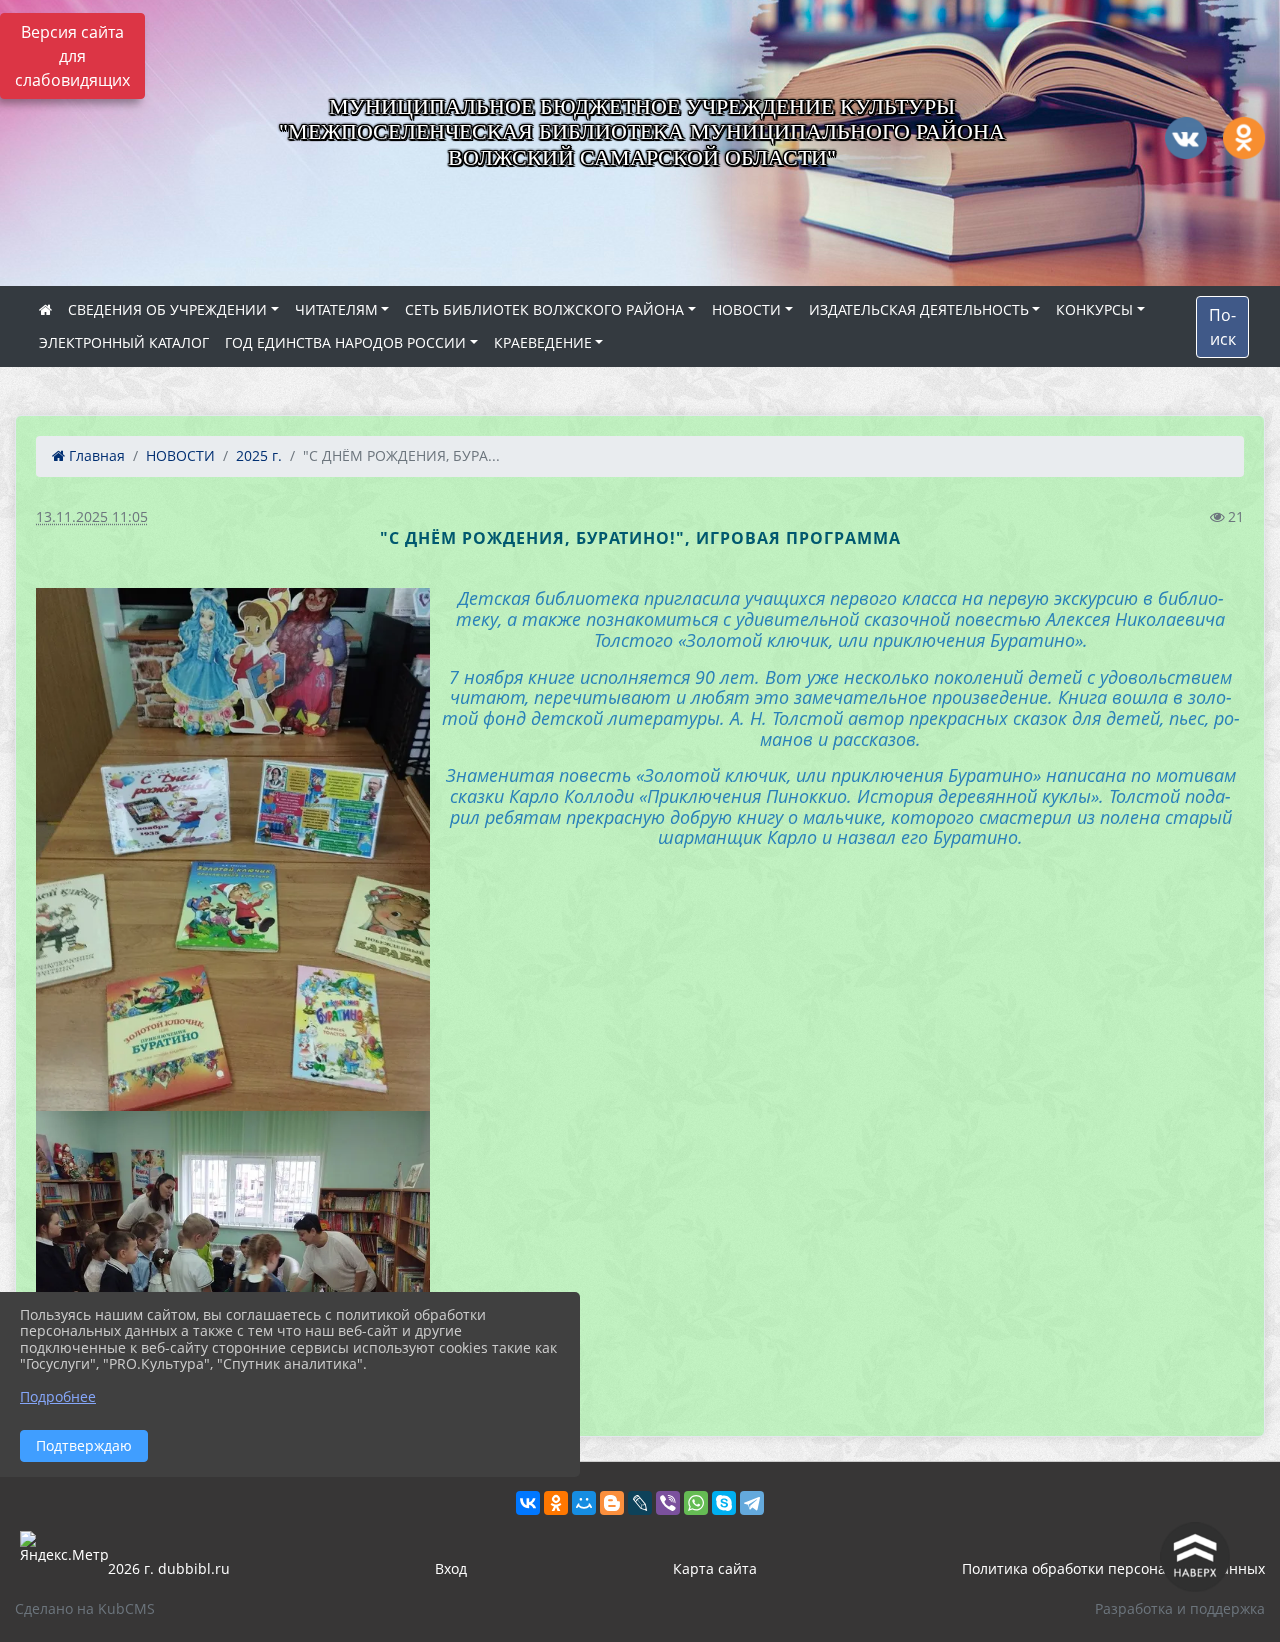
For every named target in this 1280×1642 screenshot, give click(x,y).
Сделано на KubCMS (85, 1608)
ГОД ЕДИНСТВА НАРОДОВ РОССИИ (345, 342)
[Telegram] (752, 1503)
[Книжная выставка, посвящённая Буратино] (233, 849)
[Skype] (724, 1503)
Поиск (1222, 327)
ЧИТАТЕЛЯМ (336, 309)
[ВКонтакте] (528, 1503)
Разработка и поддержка (1180, 1608)
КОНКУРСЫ (1094, 309)
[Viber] (668, 1503)
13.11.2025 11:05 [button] (92, 516)
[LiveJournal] (640, 1503)
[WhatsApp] (696, 1503)
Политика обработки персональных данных (1113, 1568)
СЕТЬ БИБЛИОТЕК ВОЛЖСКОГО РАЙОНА (544, 309)
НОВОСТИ (746, 309)
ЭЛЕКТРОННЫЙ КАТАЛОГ (124, 342)
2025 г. (259, 455)
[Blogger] (612, 1503)
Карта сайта (715, 1568)
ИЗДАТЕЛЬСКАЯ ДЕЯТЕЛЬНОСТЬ (919, 309)
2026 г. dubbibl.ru (169, 1568)
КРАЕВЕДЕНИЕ (543, 342)
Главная (95, 455)
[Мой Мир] (584, 1503)
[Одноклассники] (556, 1503)
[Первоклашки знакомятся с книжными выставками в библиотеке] (233, 1259)
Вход (451, 1568)
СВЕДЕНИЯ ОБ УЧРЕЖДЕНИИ (167, 309)
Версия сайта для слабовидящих (72, 56)
